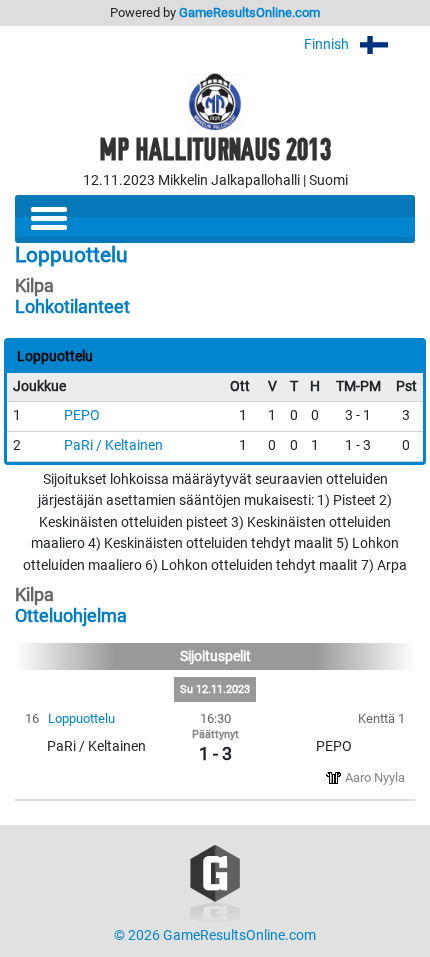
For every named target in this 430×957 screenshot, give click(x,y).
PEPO (82, 415)
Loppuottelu (81, 718)
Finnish (328, 44)
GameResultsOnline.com (249, 12)
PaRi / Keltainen (113, 445)
